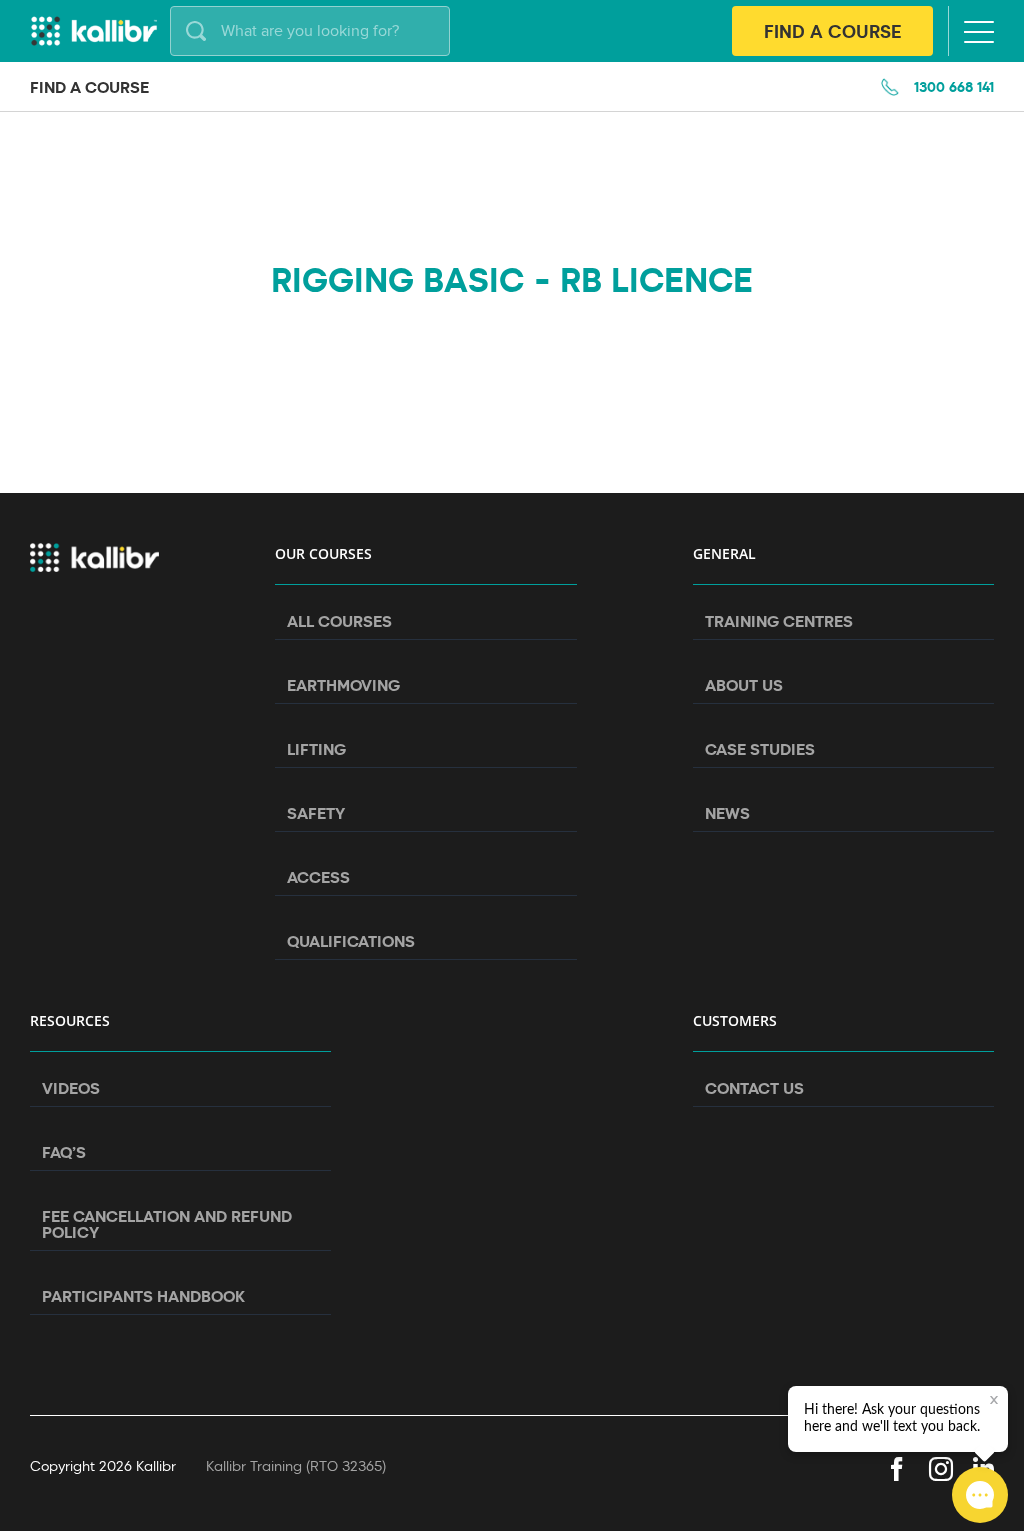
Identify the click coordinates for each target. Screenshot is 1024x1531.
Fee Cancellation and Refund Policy (167, 1224)
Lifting (316, 749)
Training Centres (779, 621)
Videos (71, 1088)
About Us (744, 685)
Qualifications (351, 941)
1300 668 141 (954, 86)
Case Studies (760, 749)
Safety (316, 813)
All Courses (339, 621)
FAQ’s (64, 1152)
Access (318, 877)
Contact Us (754, 1088)
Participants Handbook (143, 1296)
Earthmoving (343, 685)
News (727, 813)
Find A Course (832, 31)
